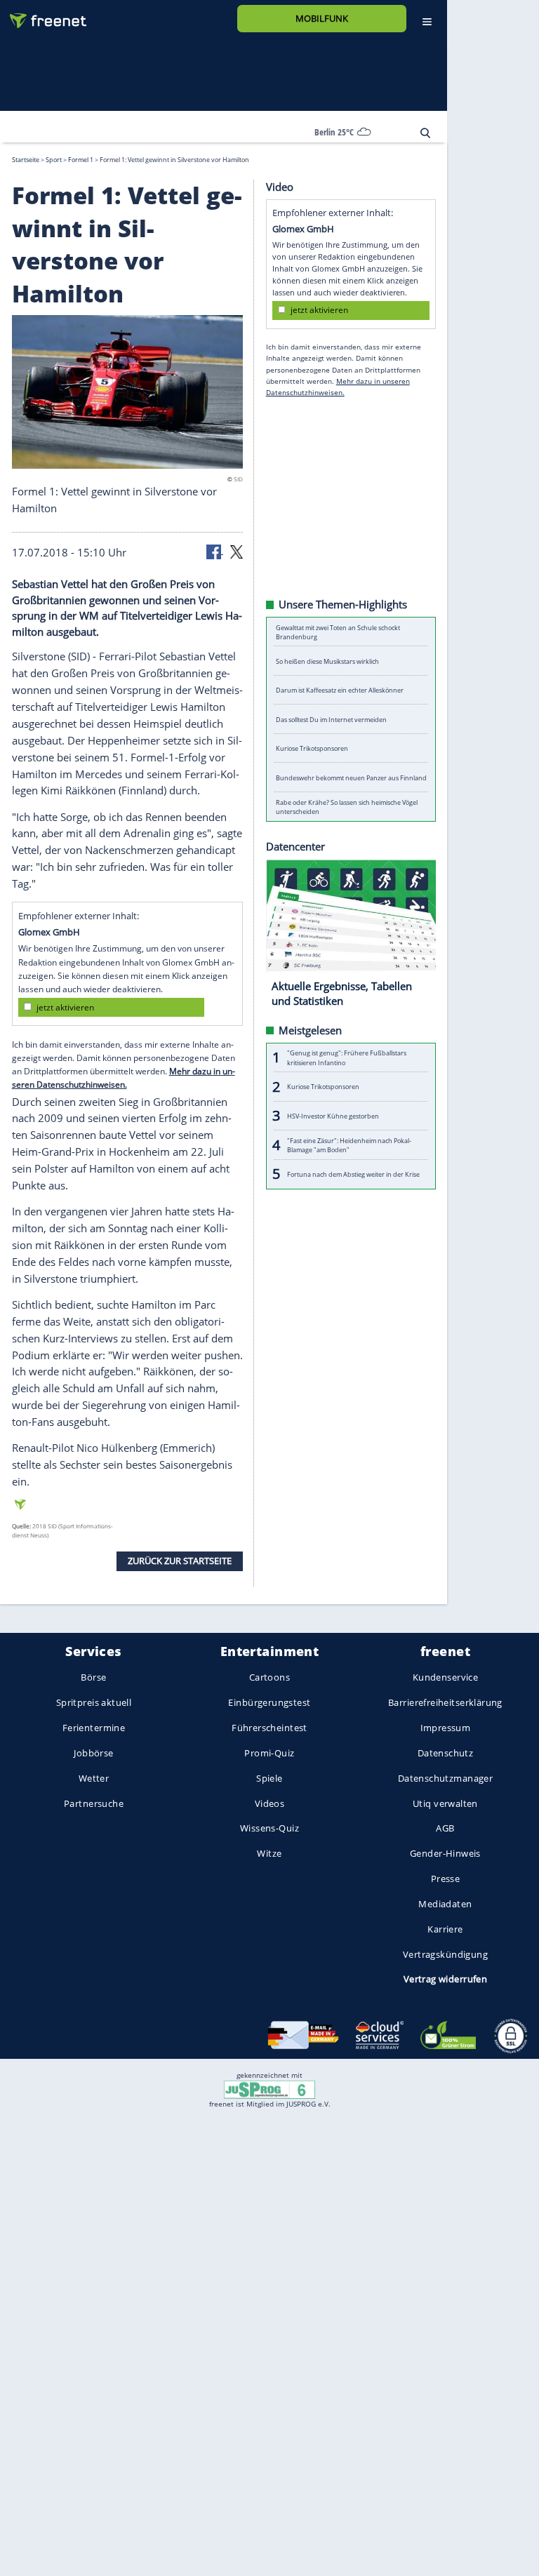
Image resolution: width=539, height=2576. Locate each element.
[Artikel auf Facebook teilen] (215, 551)
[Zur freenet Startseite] (43, 15)
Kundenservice (445, 1677)
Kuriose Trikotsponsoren (312, 748)
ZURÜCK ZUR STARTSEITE (180, 1561)
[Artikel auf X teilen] (237, 551)
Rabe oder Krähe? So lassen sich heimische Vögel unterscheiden (347, 806)
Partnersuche (94, 1803)
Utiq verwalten (445, 1803)
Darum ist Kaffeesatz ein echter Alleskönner (340, 690)
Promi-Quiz (269, 1752)
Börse (93, 1677)
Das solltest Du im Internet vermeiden (331, 719)
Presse (446, 1878)
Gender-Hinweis (445, 1853)
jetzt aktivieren (65, 1007)
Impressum (446, 1728)
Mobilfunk (322, 18)
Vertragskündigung (445, 1954)
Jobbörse (93, 1752)
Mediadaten (445, 1903)
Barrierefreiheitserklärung (445, 1702)
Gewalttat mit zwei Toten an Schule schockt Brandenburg (338, 632)
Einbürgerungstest (269, 1702)
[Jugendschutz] (269, 2088)
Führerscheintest (269, 1728)
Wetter (94, 1777)
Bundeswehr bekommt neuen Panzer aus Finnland (351, 777)
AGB (445, 1828)
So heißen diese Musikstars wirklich (327, 661)
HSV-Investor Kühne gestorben (333, 1115)
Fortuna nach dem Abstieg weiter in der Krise (353, 1174)
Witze (269, 1853)
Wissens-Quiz (269, 1828)
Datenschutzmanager (445, 1777)
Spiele (269, 1777)
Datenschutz (446, 1752)
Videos (270, 1803)
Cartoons (269, 1677)
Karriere (445, 1928)
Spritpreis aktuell (94, 1702)
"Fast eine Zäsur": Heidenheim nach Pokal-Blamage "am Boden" (349, 1144)
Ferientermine (94, 1728)
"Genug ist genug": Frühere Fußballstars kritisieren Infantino (347, 1057)
